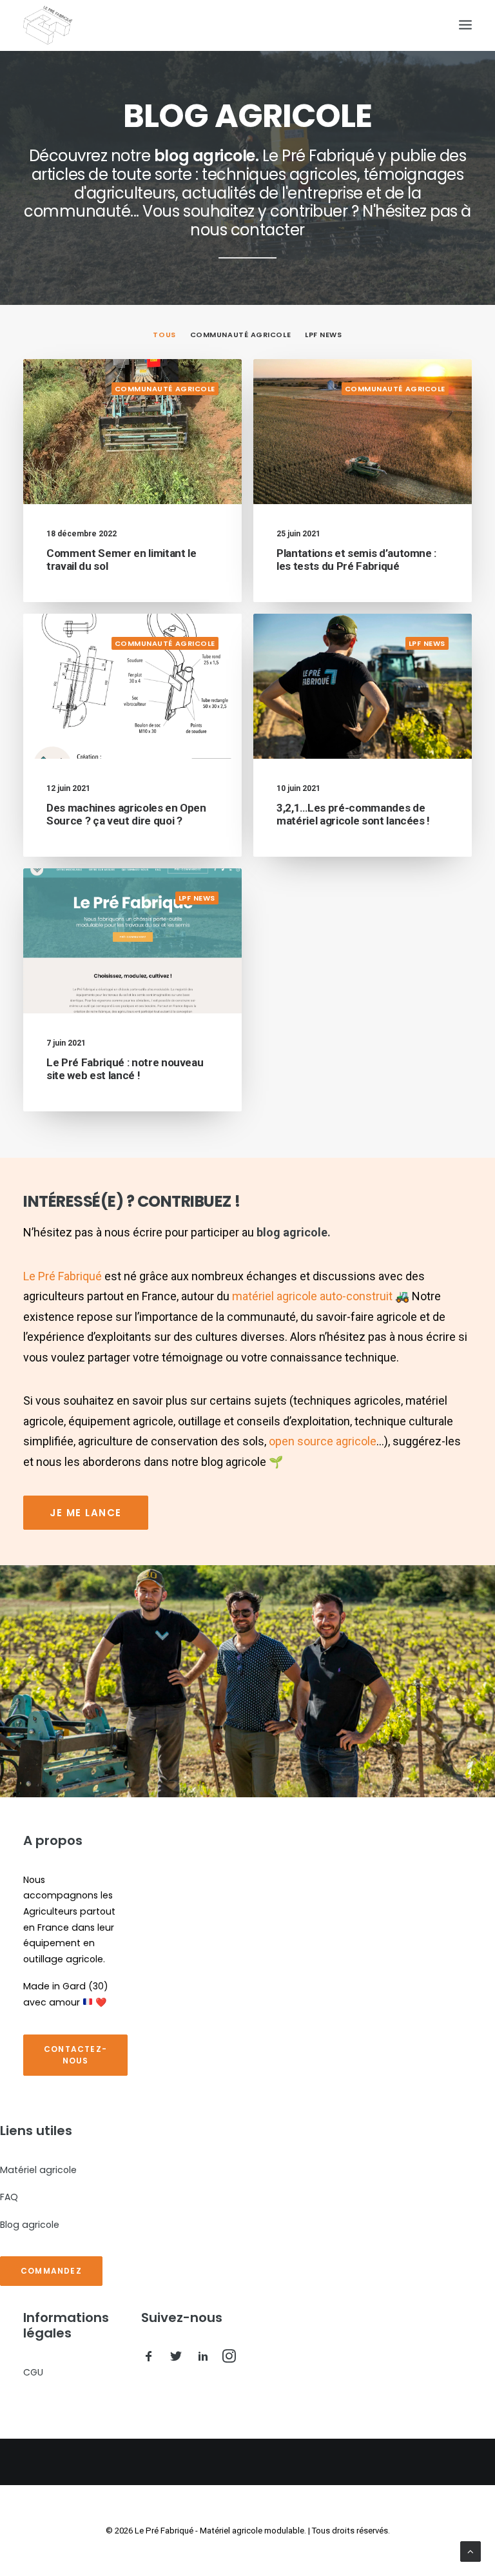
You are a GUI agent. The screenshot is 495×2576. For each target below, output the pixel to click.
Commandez (51, 2271)
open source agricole (323, 1441)
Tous (164, 335)
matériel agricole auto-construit (312, 1296)
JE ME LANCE (86, 1513)
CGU (33, 2372)
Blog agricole (30, 2225)
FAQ (9, 2197)
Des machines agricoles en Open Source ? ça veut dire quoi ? (126, 814)
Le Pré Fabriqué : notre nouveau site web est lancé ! (125, 1069)
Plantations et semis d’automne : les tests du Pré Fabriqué (356, 560)
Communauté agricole (240, 335)
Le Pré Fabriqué (63, 1276)
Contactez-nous (75, 2055)
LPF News (323, 335)
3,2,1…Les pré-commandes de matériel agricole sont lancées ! (353, 814)
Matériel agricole (38, 2170)
